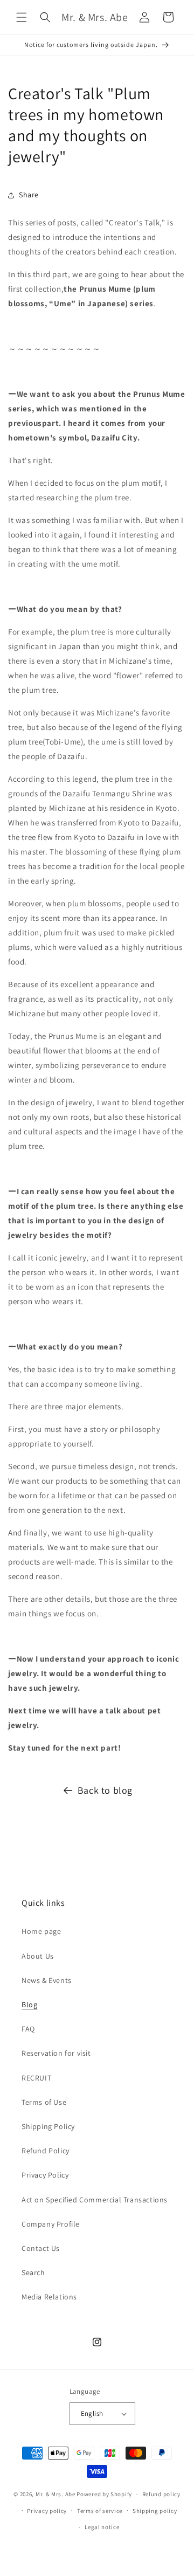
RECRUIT (36, 2078)
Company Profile (51, 2224)
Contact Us (41, 2248)
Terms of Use (44, 2102)
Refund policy (161, 2494)
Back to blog (105, 1790)
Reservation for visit (56, 2053)
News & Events (47, 1980)
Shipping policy (155, 2511)
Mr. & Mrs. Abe (56, 2494)
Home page (41, 1931)
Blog (29, 2005)
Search (33, 2272)
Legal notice (102, 2527)
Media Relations (49, 2297)
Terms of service (100, 2511)
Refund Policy (46, 2151)
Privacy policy (47, 2511)
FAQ (28, 2029)
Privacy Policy (45, 2175)
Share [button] (29, 195)
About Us (38, 1956)
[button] (22, 17)
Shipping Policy (48, 2126)
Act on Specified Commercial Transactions (95, 2200)
